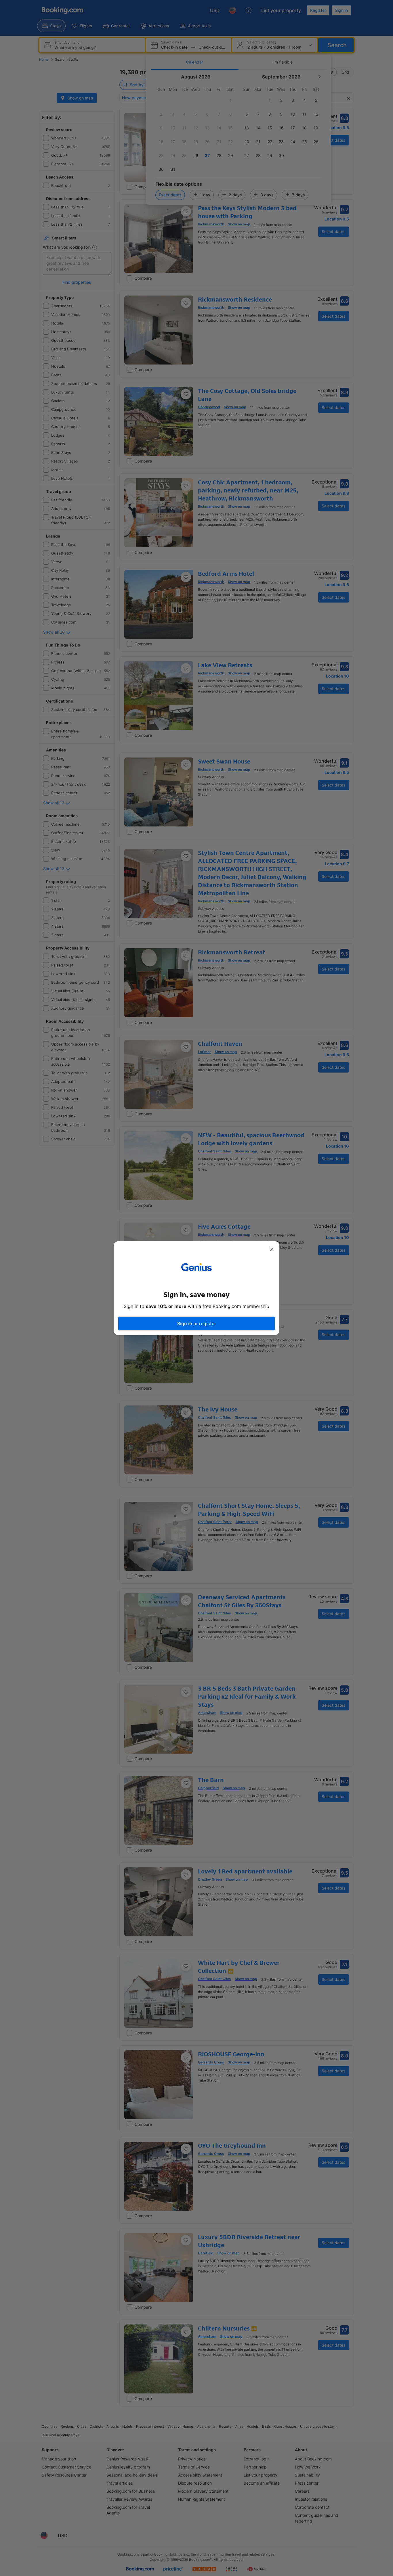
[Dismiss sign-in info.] (272, 1249)
